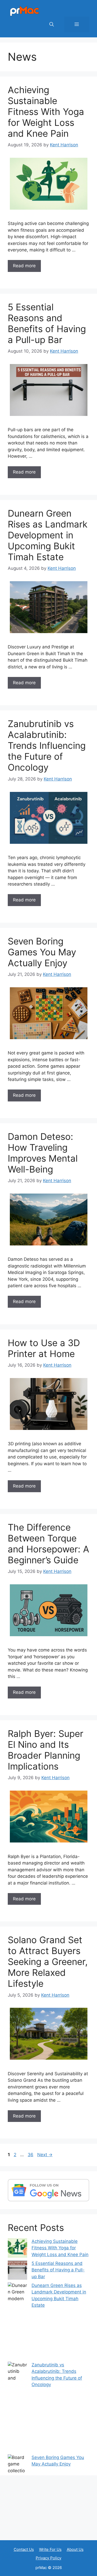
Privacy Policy (48, 2558)
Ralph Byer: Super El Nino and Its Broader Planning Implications (46, 1750)
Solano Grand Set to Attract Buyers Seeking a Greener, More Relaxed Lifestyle (48, 1962)
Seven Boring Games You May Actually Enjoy (42, 952)
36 (31, 2155)
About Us (75, 2549)
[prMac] (25, 11)
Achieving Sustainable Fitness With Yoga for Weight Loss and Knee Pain (46, 112)
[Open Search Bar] (52, 24)
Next (45, 2155)
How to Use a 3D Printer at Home (44, 1348)
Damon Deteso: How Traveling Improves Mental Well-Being (43, 1153)
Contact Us (24, 2549)
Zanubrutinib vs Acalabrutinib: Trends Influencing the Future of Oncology (47, 745)
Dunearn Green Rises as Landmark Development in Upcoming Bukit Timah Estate (48, 535)
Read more (24, 266)
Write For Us (50, 2549)
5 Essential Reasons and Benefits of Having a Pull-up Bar (47, 323)
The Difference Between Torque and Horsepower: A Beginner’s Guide (48, 1544)
